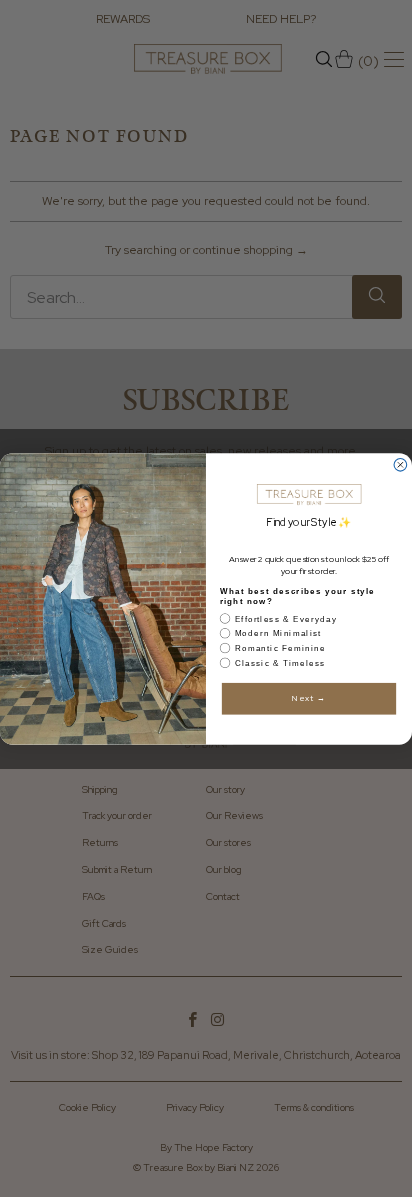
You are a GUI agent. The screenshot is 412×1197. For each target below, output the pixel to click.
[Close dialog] (400, 464)
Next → (309, 697)
